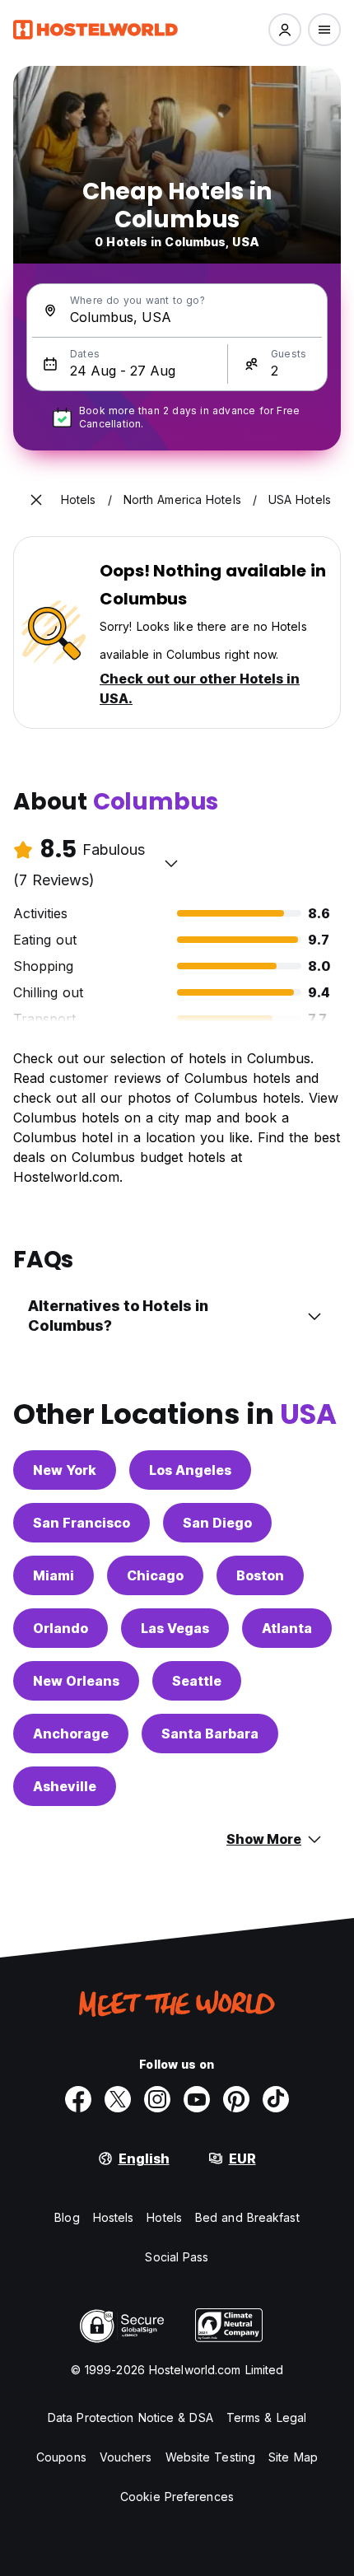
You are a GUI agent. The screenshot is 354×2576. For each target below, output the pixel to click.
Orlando (61, 1628)
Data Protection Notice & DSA (130, 2417)
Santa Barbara (210, 1734)
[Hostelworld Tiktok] (276, 2099)
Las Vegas (175, 1628)
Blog (67, 2217)
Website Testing (211, 2457)
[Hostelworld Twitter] (118, 2099)
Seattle (197, 1681)
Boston (260, 1575)
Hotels (164, 2217)
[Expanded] (36, 500)
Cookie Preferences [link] (177, 2497)
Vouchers (126, 2457)
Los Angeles (190, 1470)
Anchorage (71, 1734)
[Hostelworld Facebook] (78, 2099)
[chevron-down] (171, 863)
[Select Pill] (285, 30)
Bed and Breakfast (247, 2217)
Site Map (293, 2457)
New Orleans (76, 1681)
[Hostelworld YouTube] (197, 2099)
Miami (54, 1575)
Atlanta (287, 1628)
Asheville (65, 1786)
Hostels (114, 2217)
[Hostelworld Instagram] (157, 2099)
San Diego (217, 1523)
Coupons (61, 2457)
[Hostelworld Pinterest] (236, 2099)
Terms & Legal (266, 2417)
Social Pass (177, 2257)
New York (65, 1470)
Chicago (155, 1575)
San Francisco (82, 1523)
